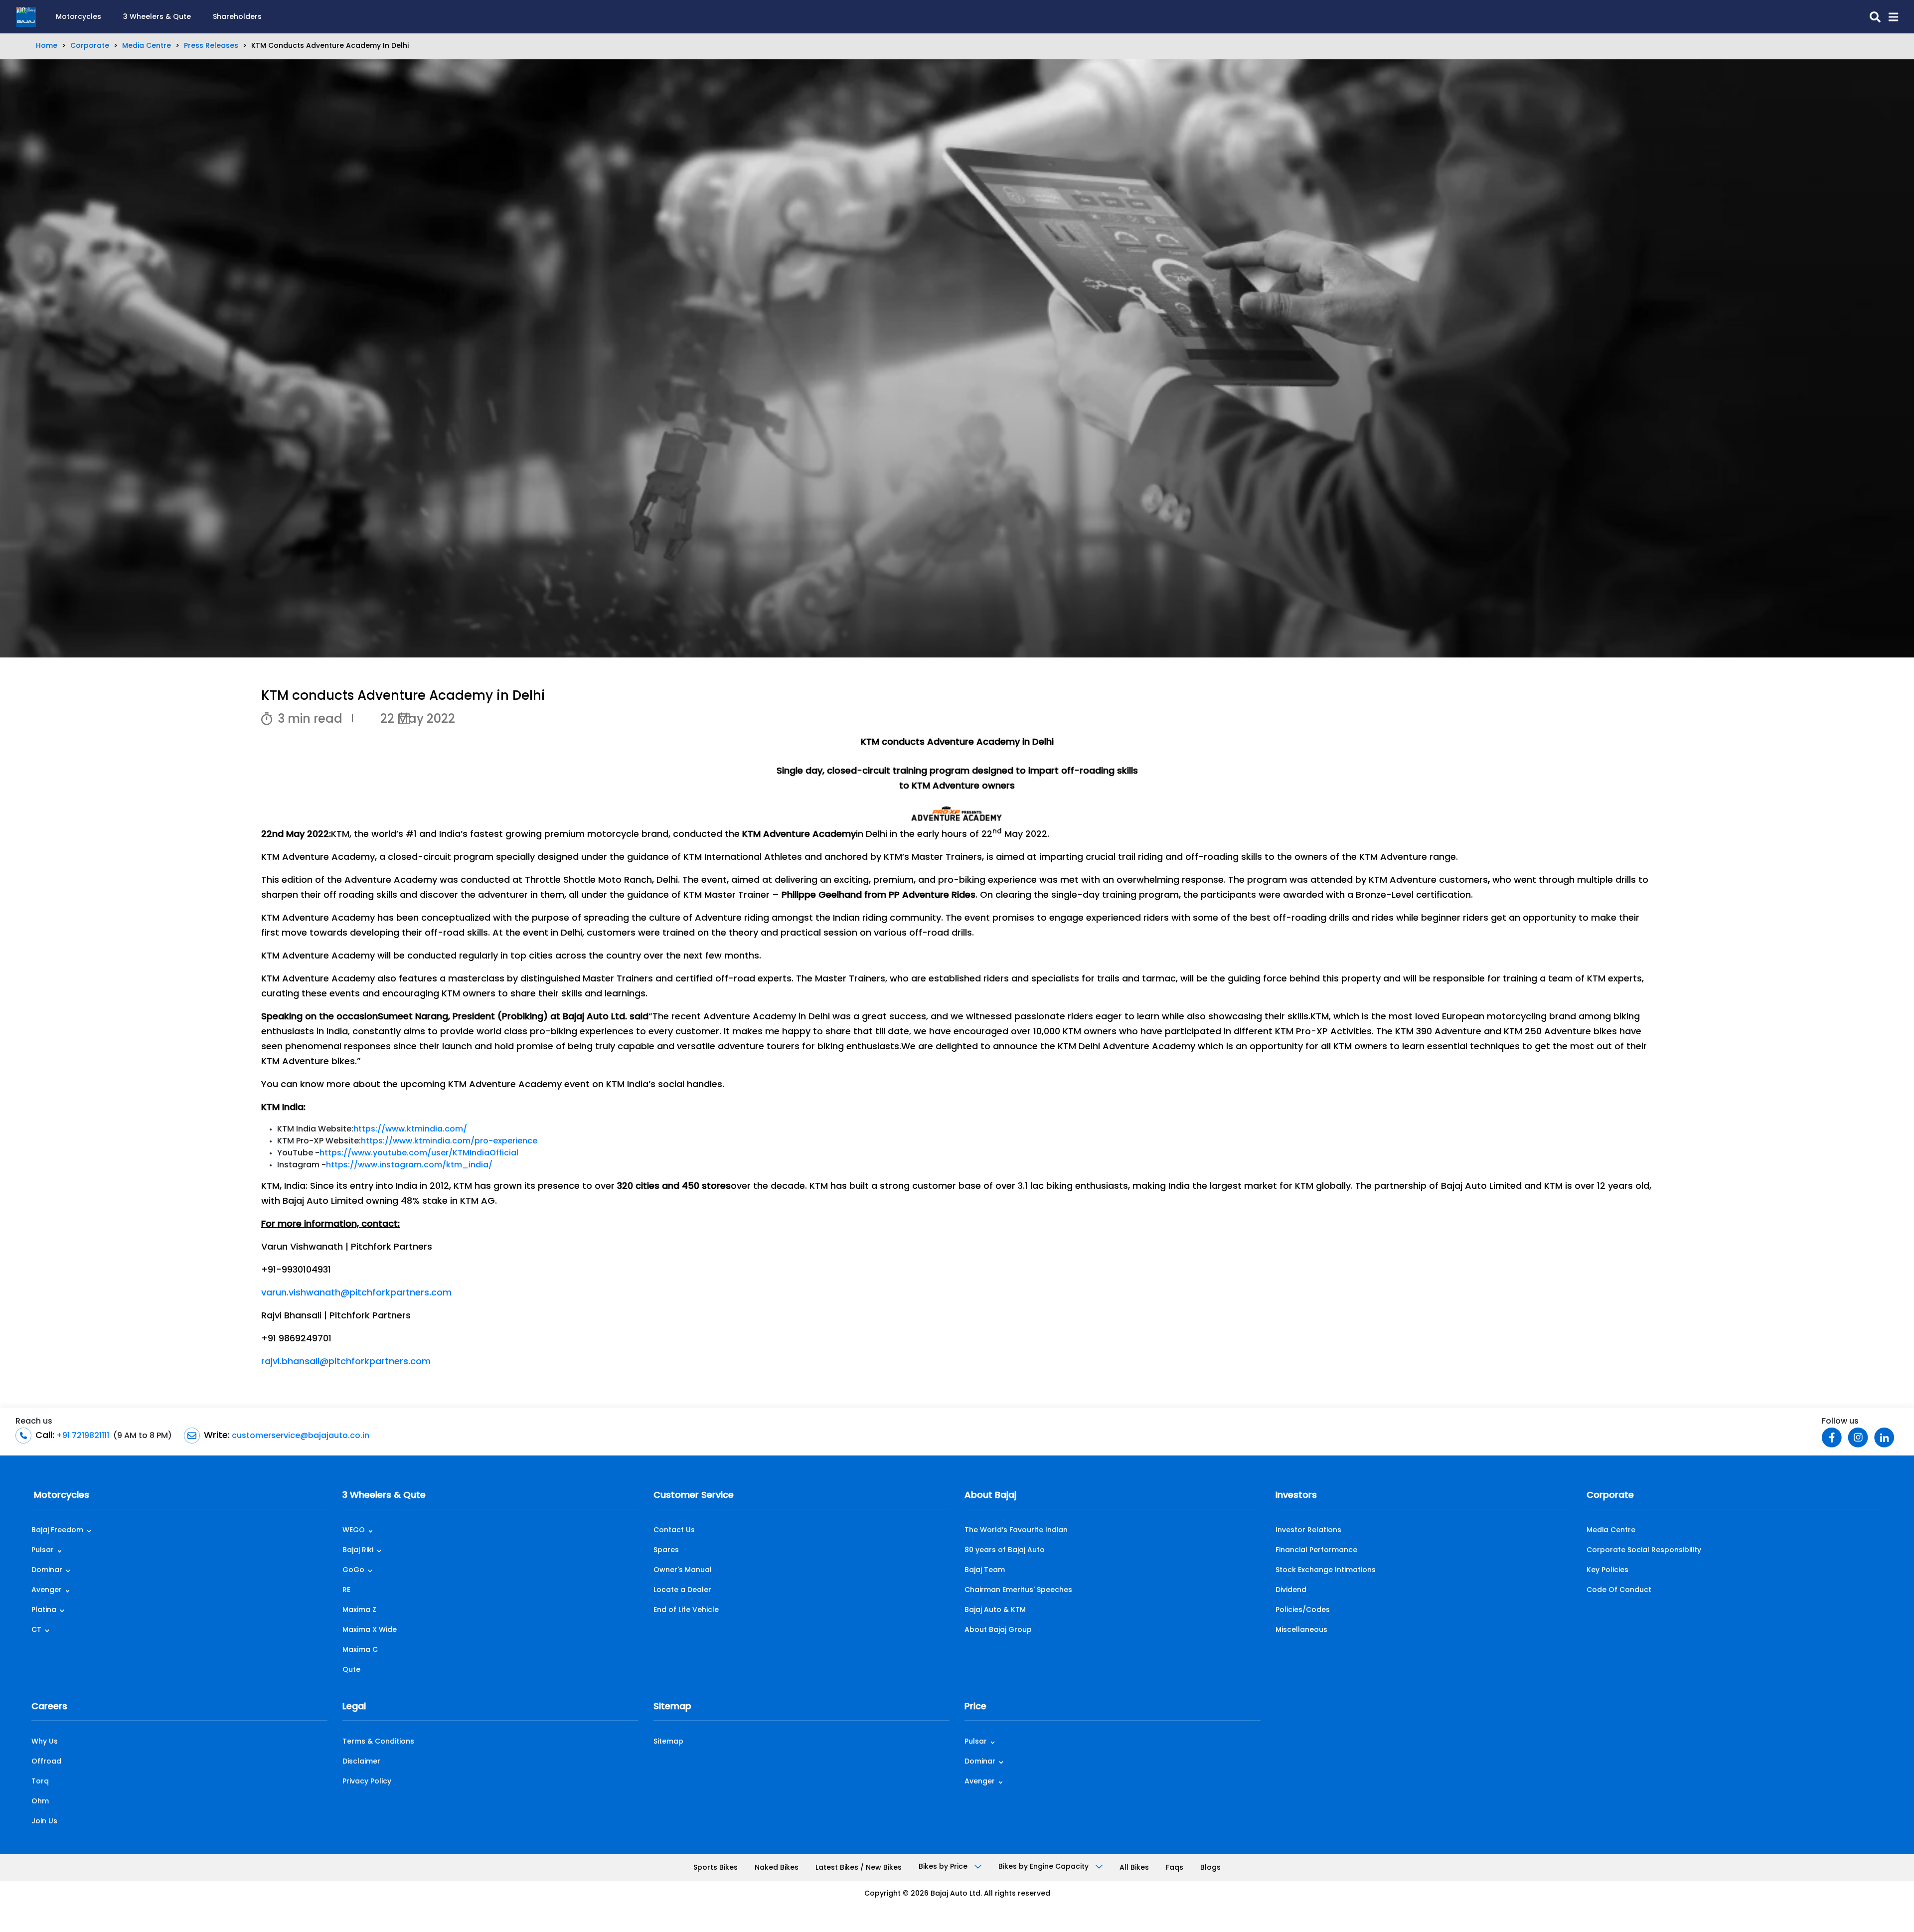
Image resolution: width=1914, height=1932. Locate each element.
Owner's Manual (683, 1570)
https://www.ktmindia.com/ (410, 1129)
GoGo (353, 1570)
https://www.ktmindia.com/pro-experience (449, 1141)
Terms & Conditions (378, 1742)
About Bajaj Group (998, 1630)
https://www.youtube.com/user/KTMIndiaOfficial (419, 1153)
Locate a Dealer (682, 1590)
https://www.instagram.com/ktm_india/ (409, 1165)
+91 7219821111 (82, 1436)
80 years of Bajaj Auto (1005, 1550)
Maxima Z (359, 1610)
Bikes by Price (944, 1867)
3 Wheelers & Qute (157, 17)
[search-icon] (1871, 17)
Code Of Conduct (1619, 1590)
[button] (1889, 17)
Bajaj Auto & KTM (995, 1610)
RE (346, 1590)
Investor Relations (1308, 1530)
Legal (354, 1707)
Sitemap (672, 1707)
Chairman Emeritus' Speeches (1018, 1590)
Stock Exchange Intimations (1326, 1570)
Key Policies (1607, 1570)
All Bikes (1134, 1868)
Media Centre (147, 46)
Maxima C (360, 1650)
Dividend (1291, 1590)
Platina (44, 1610)
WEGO (354, 1530)
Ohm (40, 1802)
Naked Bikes (777, 1868)
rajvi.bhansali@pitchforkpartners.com (346, 1362)
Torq (40, 1782)
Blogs (1210, 1868)
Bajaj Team (985, 1570)
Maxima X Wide (370, 1630)
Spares (666, 1550)
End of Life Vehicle (686, 1610)
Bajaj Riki (358, 1550)
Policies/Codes (1303, 1610)
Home (47, 46)
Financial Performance (1316, 1550)
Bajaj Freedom (57, 1530)
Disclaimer (361, 1762)
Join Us (44, 1822)
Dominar (47, 1570)
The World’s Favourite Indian (1016, 1530)
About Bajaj (990, 1496)
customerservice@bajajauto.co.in (300, 1436)
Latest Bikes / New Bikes (859, 1868)
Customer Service (694, 1496)
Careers (49, 1707)
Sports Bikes (716, 1868)
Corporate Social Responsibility (1644, 1550)
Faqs (1175, 1868)
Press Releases (211, 46)
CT (36, 1630)
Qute (351, 1670)
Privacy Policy (367, 1782)
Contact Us (674, 1530)
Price (975, 1707)
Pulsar (43, 1550)
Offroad (46, 1762)
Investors (1296, 1496)
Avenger (47, 1590)
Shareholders (237, 17)
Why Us (45, 1742)
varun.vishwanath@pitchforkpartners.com (356, 1293)
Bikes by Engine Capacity (1044, 1867)
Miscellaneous (1301, 1630)
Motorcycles (79, 17)
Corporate (90, 46)
